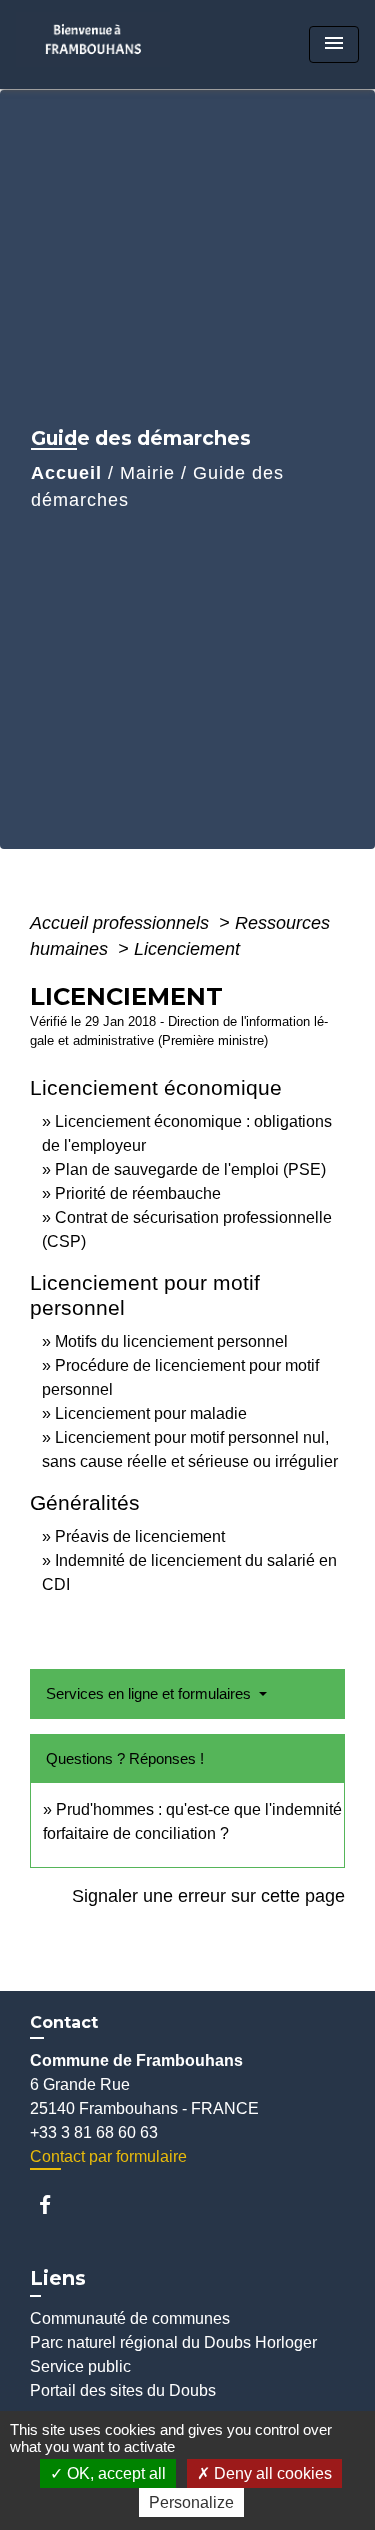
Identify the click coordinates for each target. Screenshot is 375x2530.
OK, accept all (114, 2473)
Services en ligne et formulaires (150, 1693)
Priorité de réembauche (138, 1193)
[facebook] (54, 2204)
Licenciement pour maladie (151, 1413)
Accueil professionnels (122, 923)
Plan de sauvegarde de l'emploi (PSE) (190, 1169)
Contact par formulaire (108, 2156)
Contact (64, 2022)
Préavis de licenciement (140, 1536)
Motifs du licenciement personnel (171, 1341)
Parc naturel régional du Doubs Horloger (173, 2342)
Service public (80, 2366)
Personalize (191, 2502)
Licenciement (187, 949)
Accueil (66, 473)
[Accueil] (99, 44)
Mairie (147, 473)
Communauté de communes (130, 2318)
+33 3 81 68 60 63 (94, 2132)
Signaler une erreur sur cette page (208, 1896)
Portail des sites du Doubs (123, 2390)
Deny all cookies (271, 2473)
